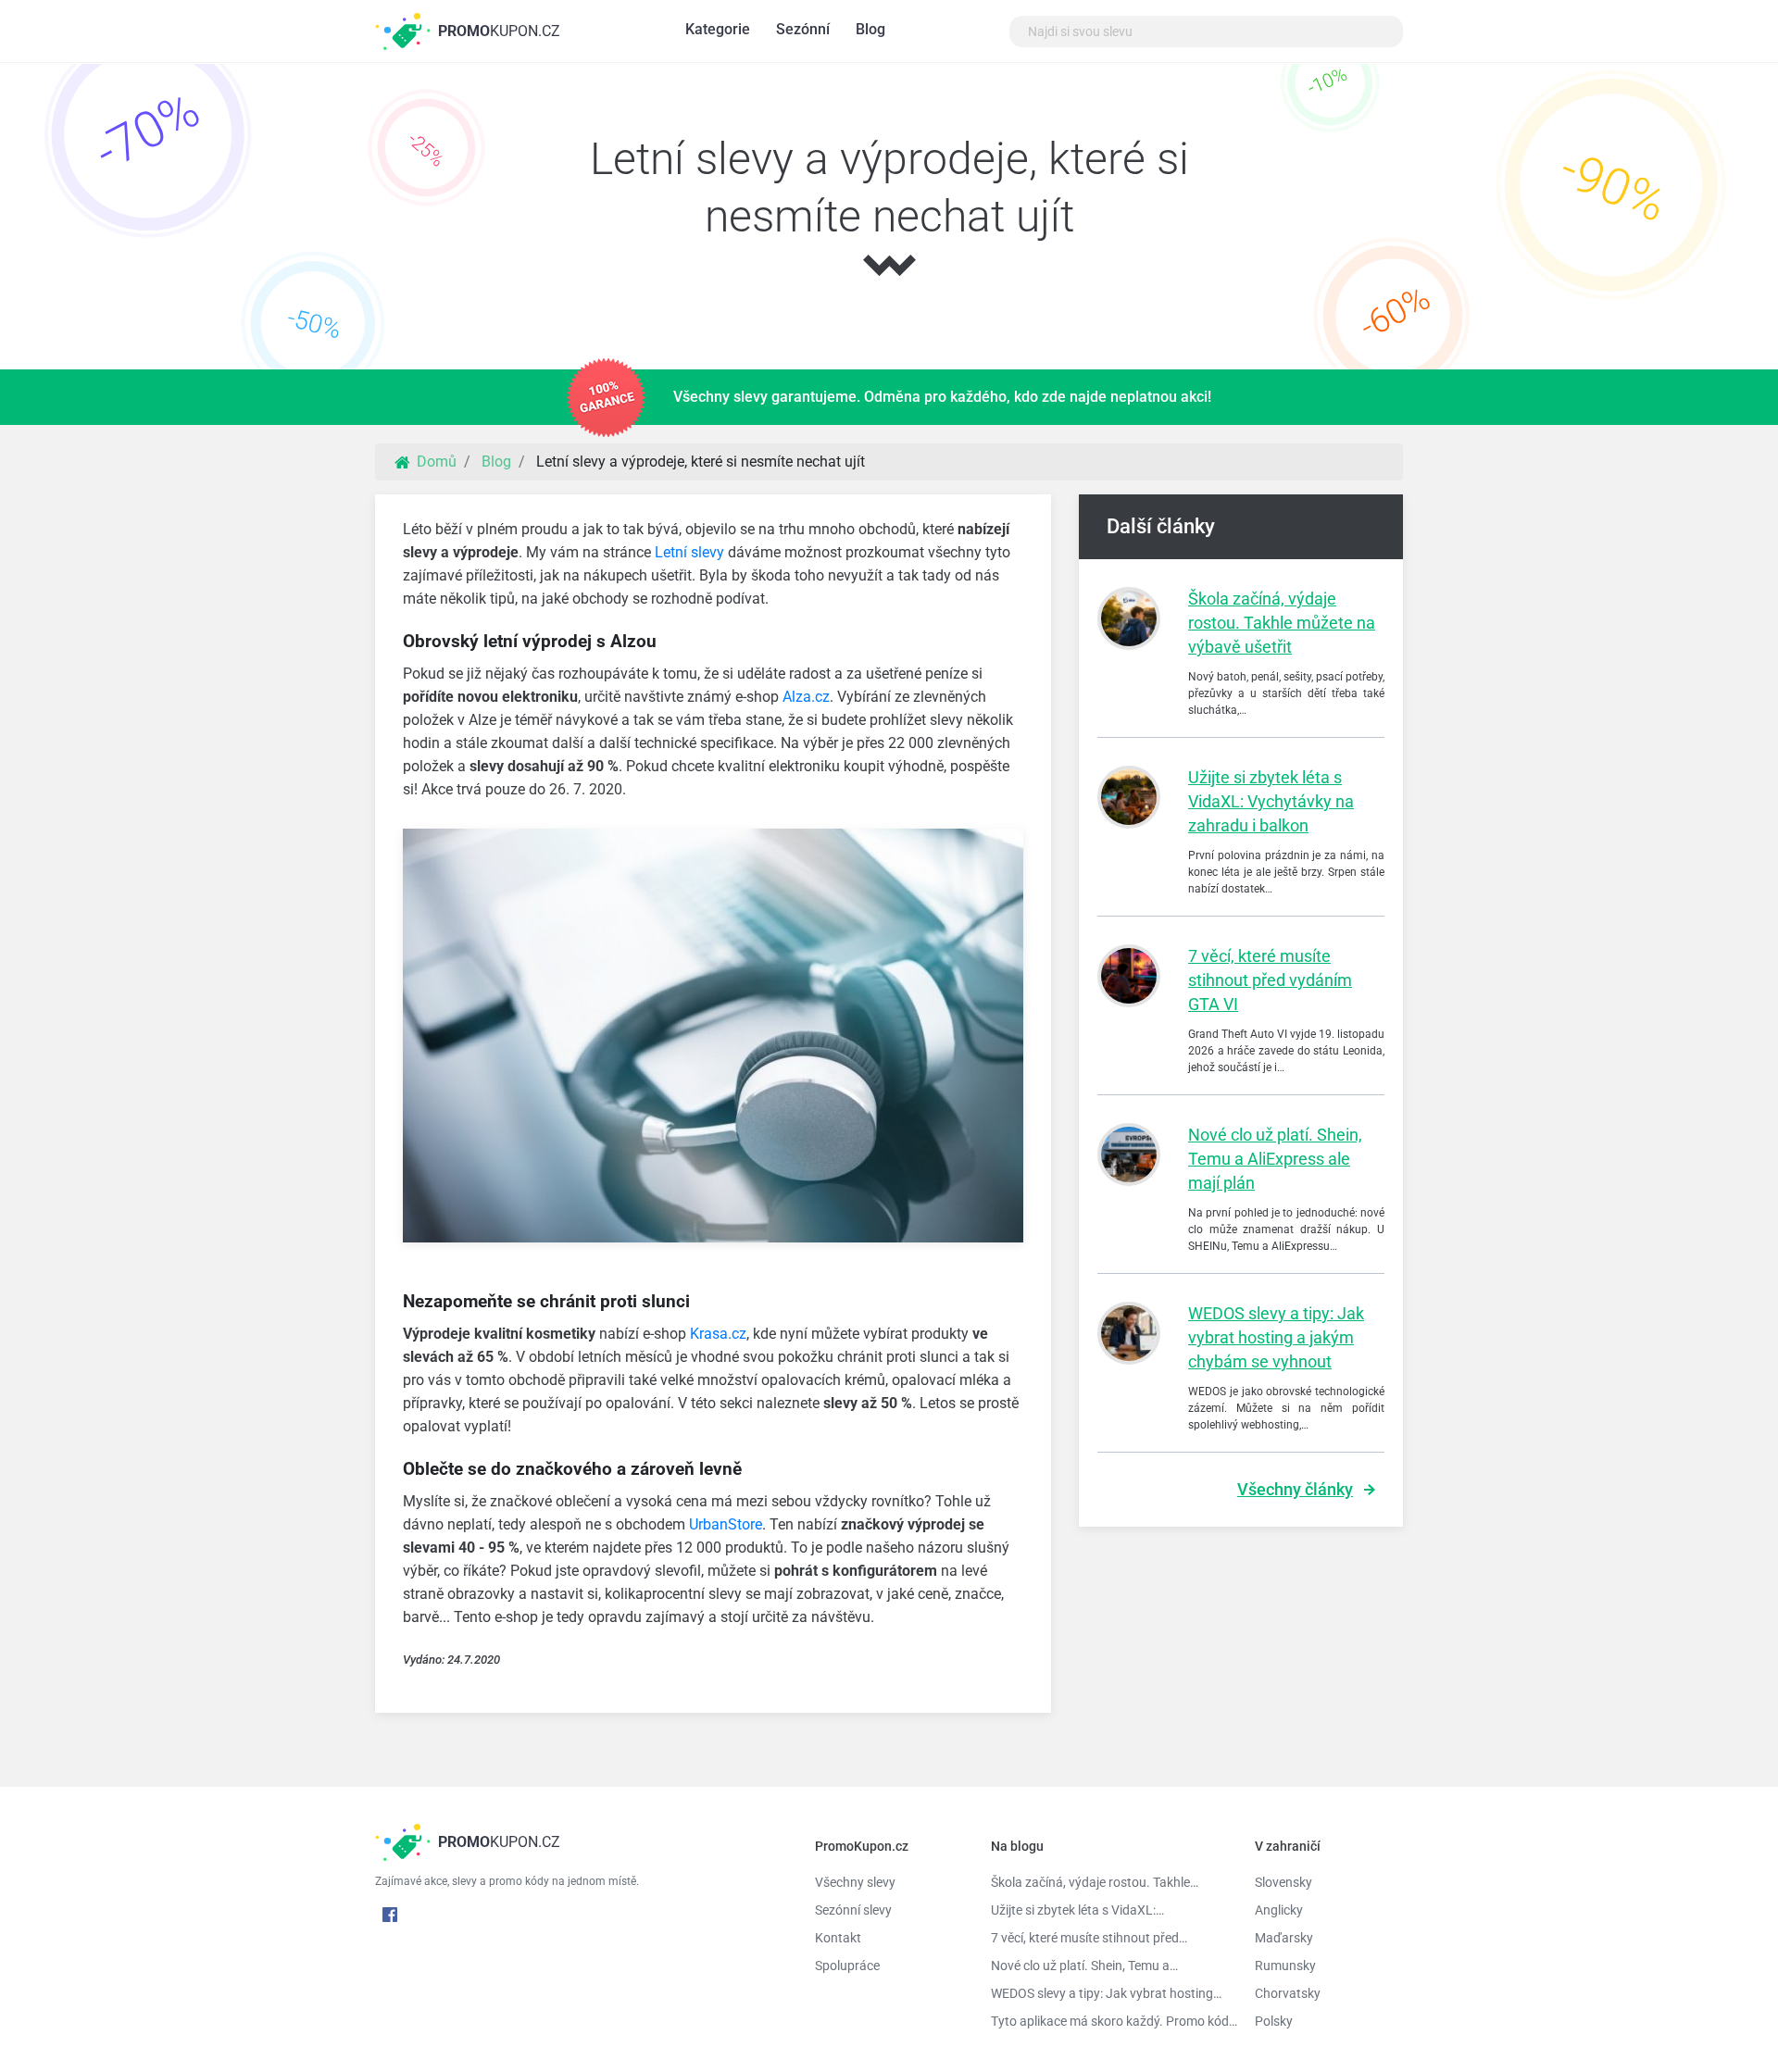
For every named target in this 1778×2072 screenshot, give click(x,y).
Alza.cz (806, 697)
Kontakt (838, 1938)
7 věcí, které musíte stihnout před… (1089, 1938)
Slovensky (1283, 1882)
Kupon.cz (499, 31)
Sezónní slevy (853, 1910)
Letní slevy (689, 552)
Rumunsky (1285, 1966)
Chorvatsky (1288, 1993)
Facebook (390, 1915)
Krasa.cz (718, 1334)
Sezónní (803, 29)
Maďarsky (1284, 1938)
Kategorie (718, 29)
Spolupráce (847, 1966)
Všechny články (1295, 1489)
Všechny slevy (855, 1882)
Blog (870, 29)
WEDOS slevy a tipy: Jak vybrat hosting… (1106, 1993)
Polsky (1274, 2021)
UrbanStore (726, 1524)
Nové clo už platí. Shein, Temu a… (1084, 1966)
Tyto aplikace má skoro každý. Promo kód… (1109, 2021)
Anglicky (1279, 1910)
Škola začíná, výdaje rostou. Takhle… (1095, 1882)
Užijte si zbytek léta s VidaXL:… (1077, 1910)
